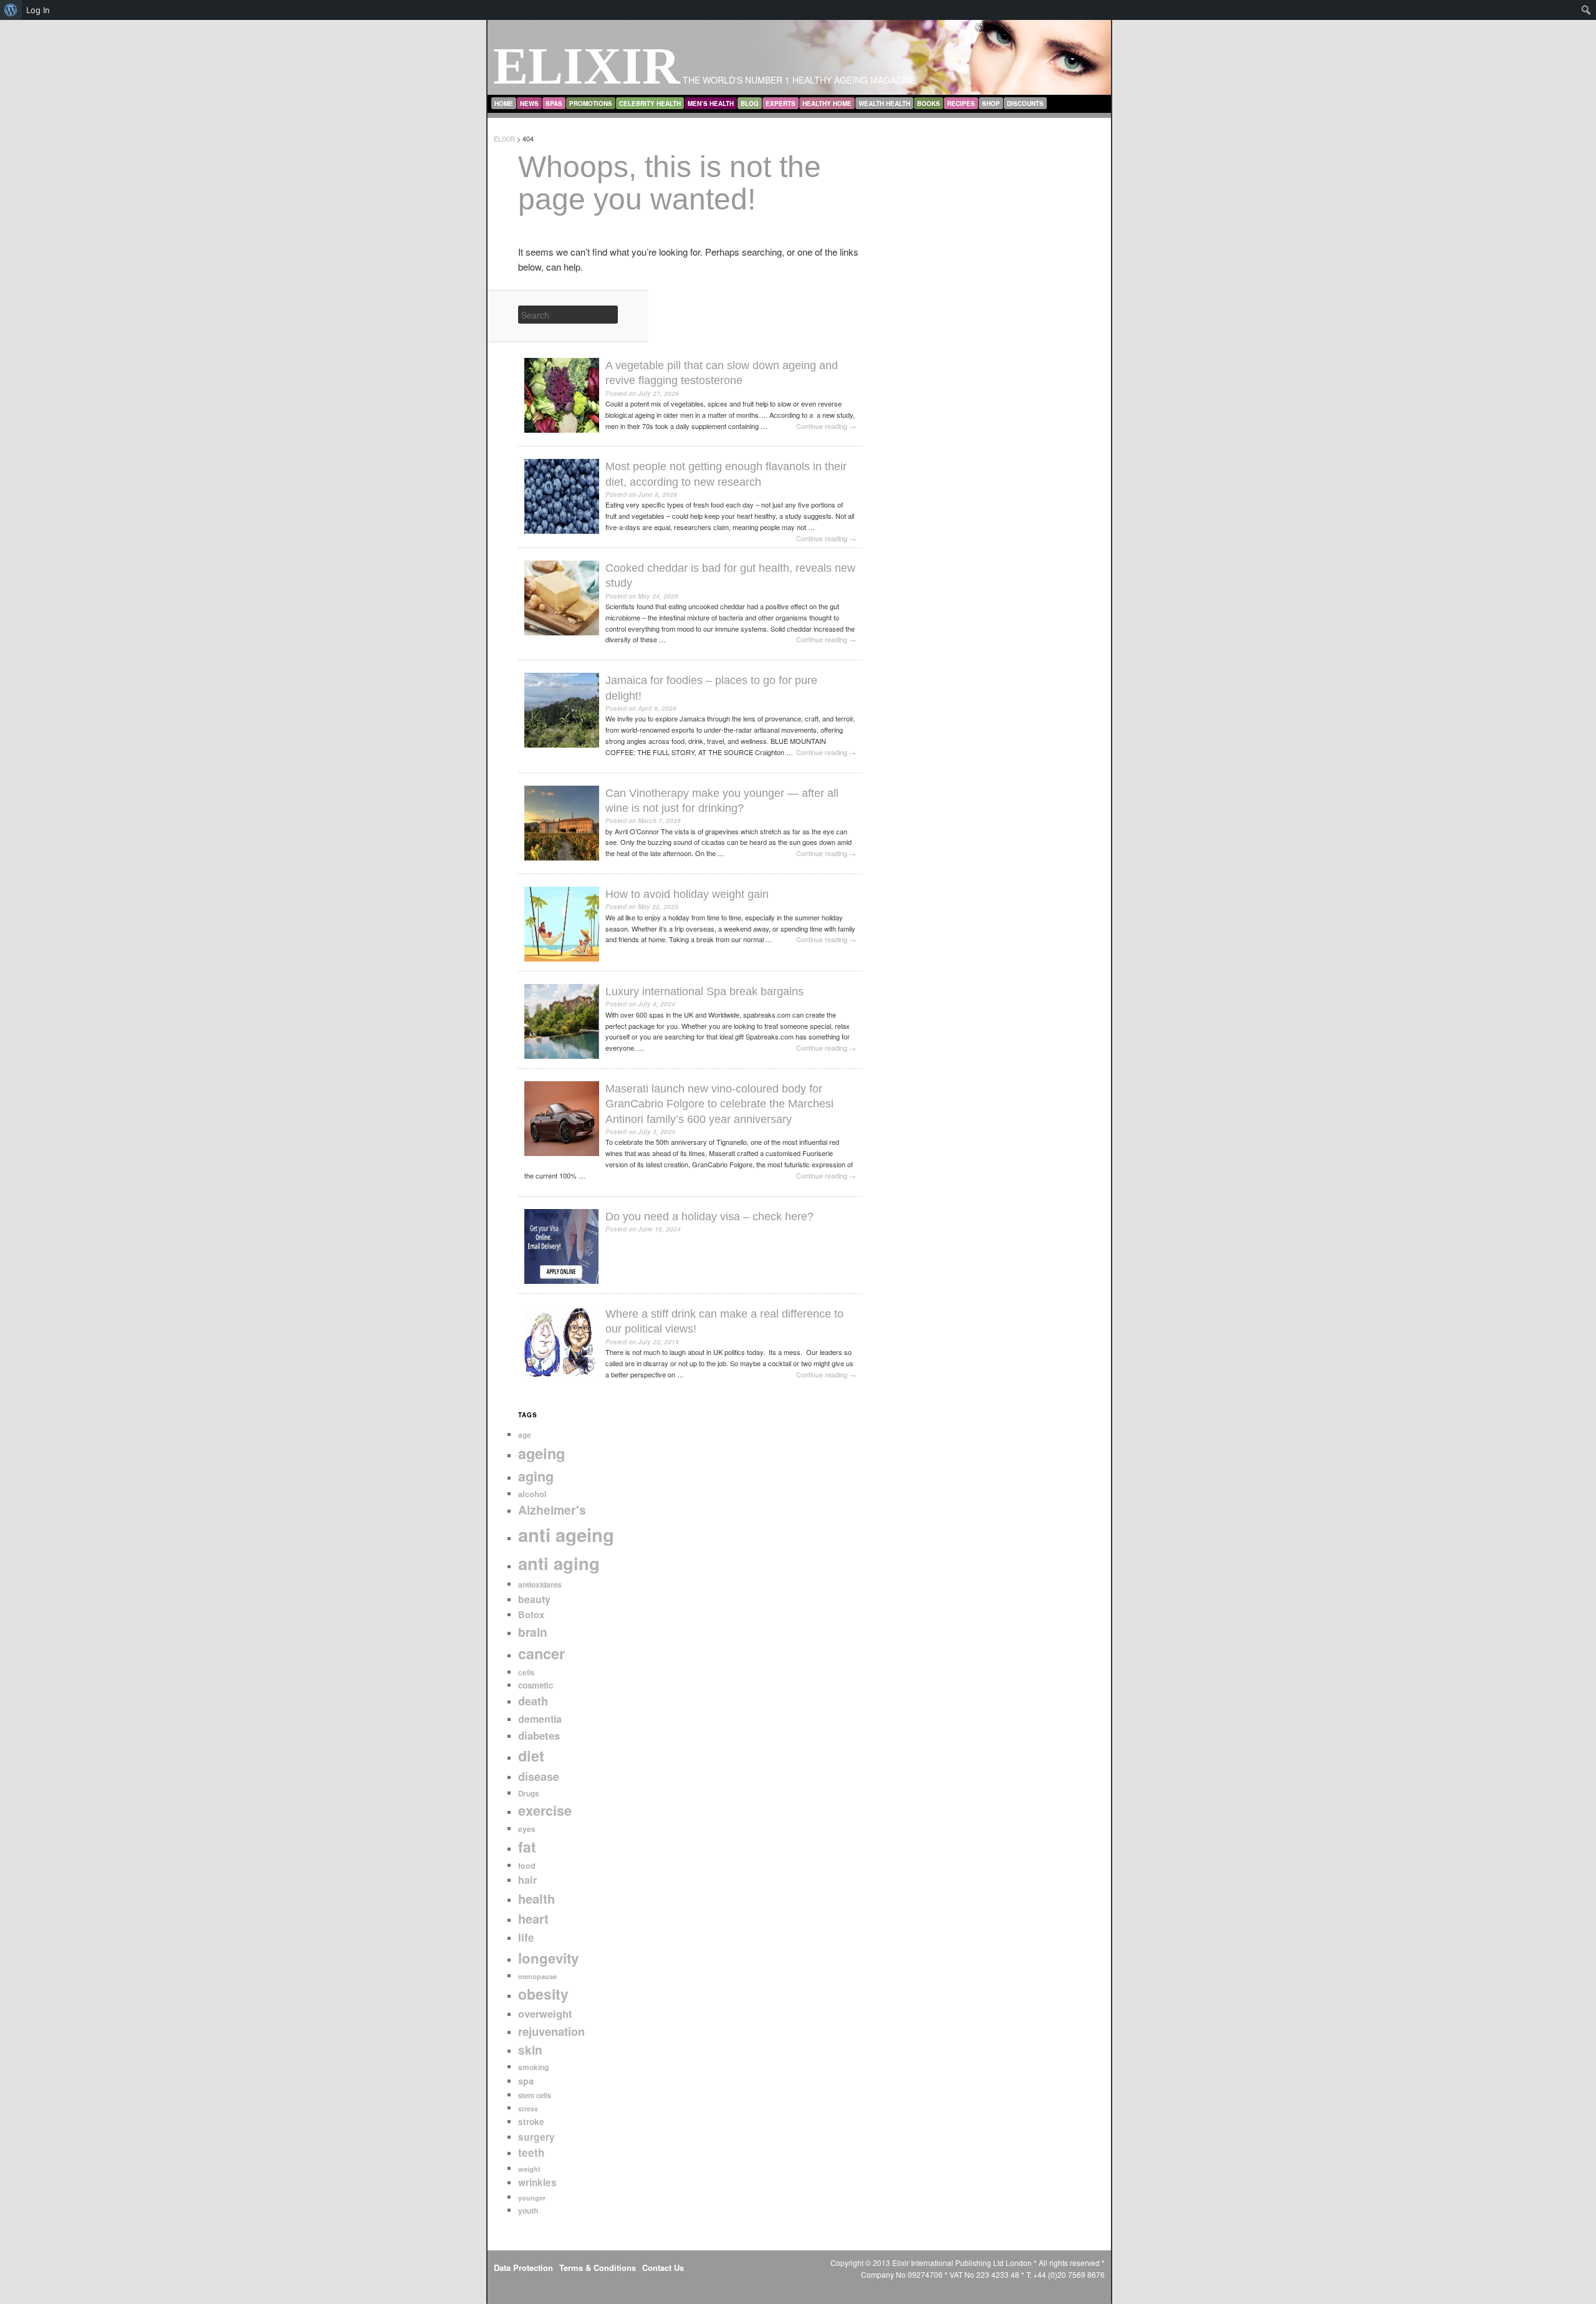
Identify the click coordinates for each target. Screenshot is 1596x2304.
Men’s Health (711, 104)
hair (527, 1880)
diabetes (539, 1735)
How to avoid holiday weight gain (687, 894)
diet (531, 1756)
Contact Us (663, 2268)
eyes (527, 1829)
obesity (543, 1994)
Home (504, 104)
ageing (541, 1453)
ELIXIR (587, 66)
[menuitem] (11, 10)
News (529, 104)
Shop (991, 104)
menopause (537, 1976)
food (527, 1866)
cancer (541, 1653)
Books (929, 104)
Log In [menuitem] (38, 10)
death (533, 1701)
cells (526, 1673)
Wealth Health (884, 104)
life (526, 1937)
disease (539, 1776)
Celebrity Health (650, 104)
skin (530, 2050)
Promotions (591, 104)
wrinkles (537, 2182)
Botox (531, 1614)
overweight (545, 2013)
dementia (540, 1719)
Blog (750, 104)
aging (536, 1476)
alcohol (532, 1494)
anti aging (559, 1563)
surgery (536, 2137)
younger (532, 2198)
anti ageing (566, 1535)
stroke (531, 2122)
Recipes (961, 104)
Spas (554, 104)
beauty (534, 1599)
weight (529, 2169)
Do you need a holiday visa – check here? (709, 1217)
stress (528, 2109)
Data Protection (523, 2268)
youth (528, 2210)
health (536, 1898)
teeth (531, 2152)
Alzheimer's (552, 1510)
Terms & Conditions (598, 2268)
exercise (545, 1810)
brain (533, 1632)
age (525, 1435)
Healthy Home (827, 104)
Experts (781, 104)
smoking (533, 2067)
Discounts (1025, 104)
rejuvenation (551, 2031)
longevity (548, 1958)
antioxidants (540, 1584)
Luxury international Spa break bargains (704, 991)
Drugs (529, 1794)
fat (527, 1847)
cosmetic (536, 1685)
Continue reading (826, 426)
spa (526, 2081)
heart (533, 1918)
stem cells (535, 2095)
